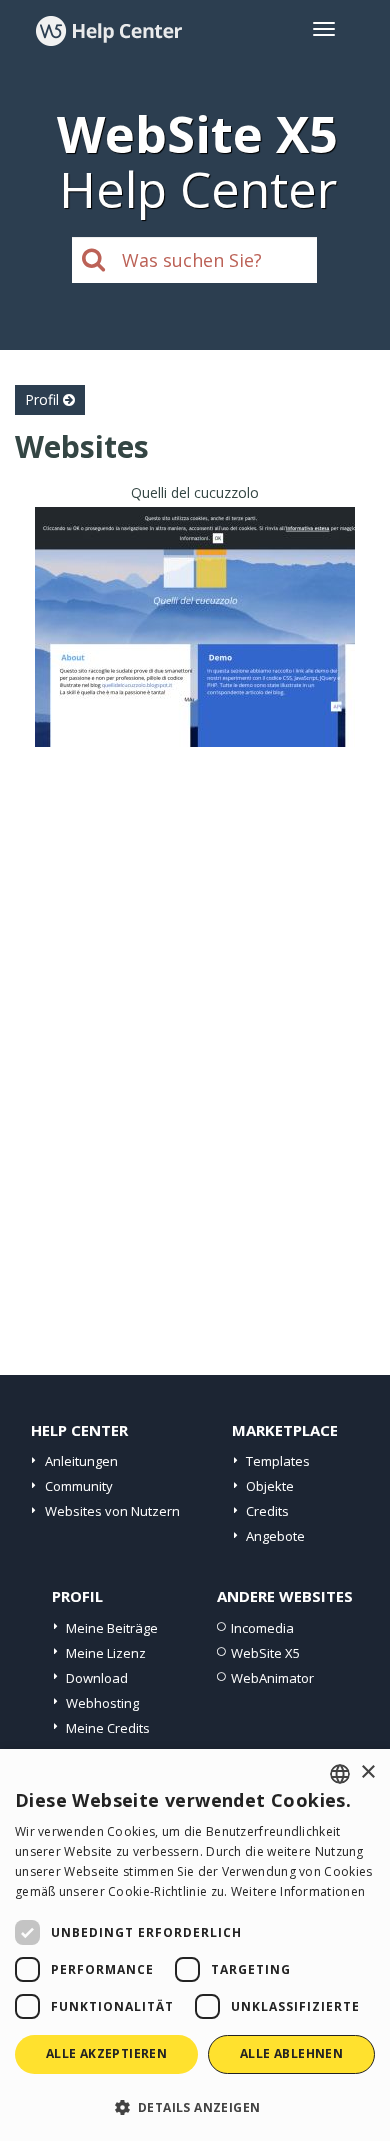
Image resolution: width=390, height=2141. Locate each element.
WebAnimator (272, 1678)
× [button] (367, 1772)
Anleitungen (81, 1461)
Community (79, 1486)
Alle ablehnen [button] (291, 2053)
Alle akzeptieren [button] (106, 2053)
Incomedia (262, 1628)
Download (97, 1678)
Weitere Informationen (298, 1891)
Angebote (275, 1536)
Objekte (270, 1486)
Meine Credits (108, 1728)
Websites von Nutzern (112, 1511)
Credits (267, 1511)
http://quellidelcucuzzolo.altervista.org (195, 651)
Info (195, 728)
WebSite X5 (265, 1653)
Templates (278, 1461)
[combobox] (340, 1774)
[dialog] (195, 1945)
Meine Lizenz (106, 1653)
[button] (195, 2106)
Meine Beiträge (112, 1628)
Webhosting (102, 1703)
